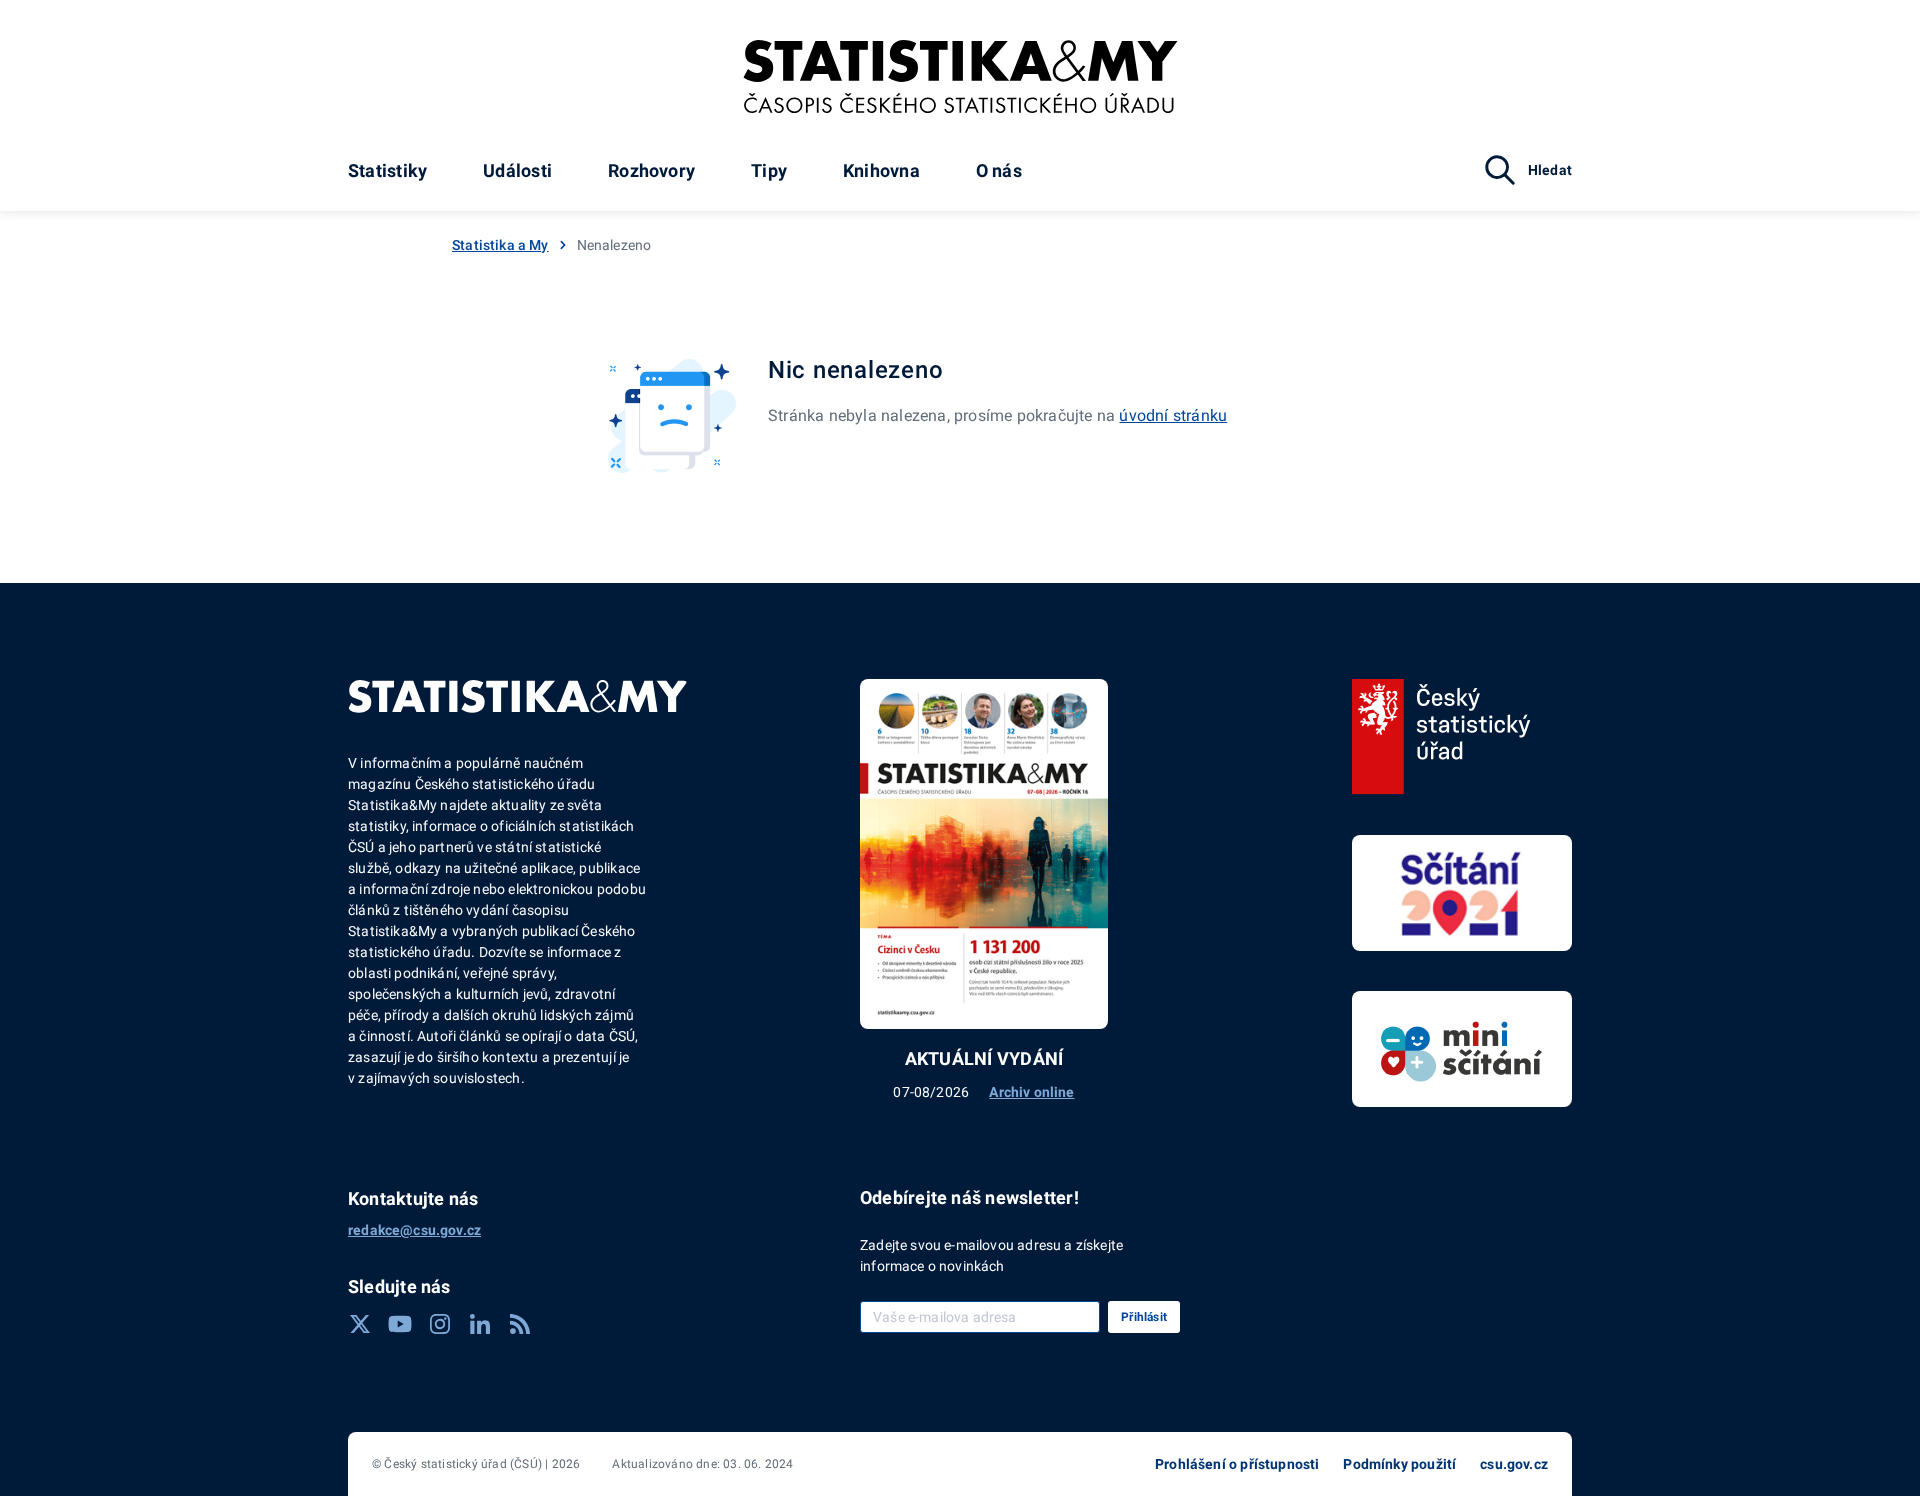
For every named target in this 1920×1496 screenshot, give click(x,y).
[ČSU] (1441, 737)
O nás (999, 170)
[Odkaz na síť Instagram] (440, 1324)
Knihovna (881, 170)
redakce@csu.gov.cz (414, 1230)
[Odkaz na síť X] (360, 1324)
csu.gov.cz (1514, 1464)
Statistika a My (500, 245)
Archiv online (1031, 1092)
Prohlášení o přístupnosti (1237, 1464)
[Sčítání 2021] (1462, 893)
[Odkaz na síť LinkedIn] (480, 1324)
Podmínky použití (1399, 1464)
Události (517, 170)
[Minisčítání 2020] (1462, 1049)
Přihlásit (1144, 1317)
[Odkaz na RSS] (520, 1324)
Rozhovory (651, 170)
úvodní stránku (1173, 415)
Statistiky (387, 170)
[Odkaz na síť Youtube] (400, 1324)
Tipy (769, 170)
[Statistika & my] (960, 77)
